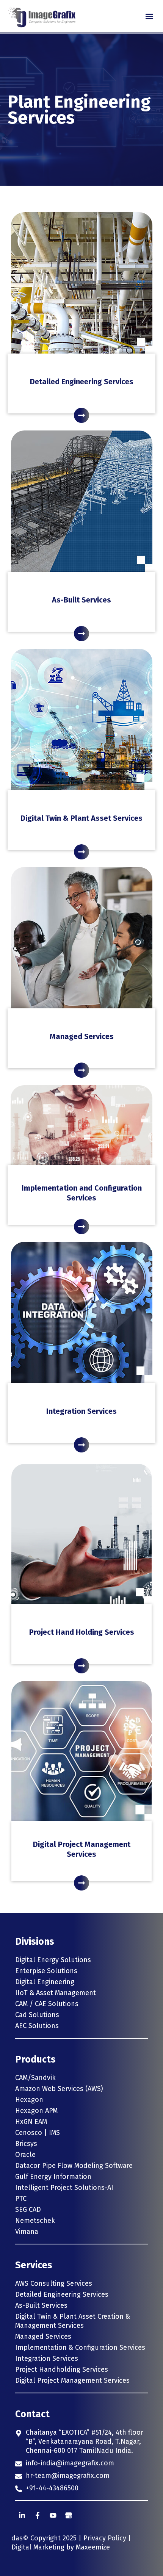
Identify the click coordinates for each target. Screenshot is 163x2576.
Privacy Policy (105, 2538)
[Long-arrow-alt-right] (81, 415)
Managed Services (82, 1036)
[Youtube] (53, 2515)
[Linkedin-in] (22, 2515)
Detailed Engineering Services (82, 382)
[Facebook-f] (38, 2515)
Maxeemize (93, 2547)
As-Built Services (81, 600)
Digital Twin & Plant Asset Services (81, 818)
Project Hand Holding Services (82, 1632)
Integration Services (81, 1411)
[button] (149, 16)
